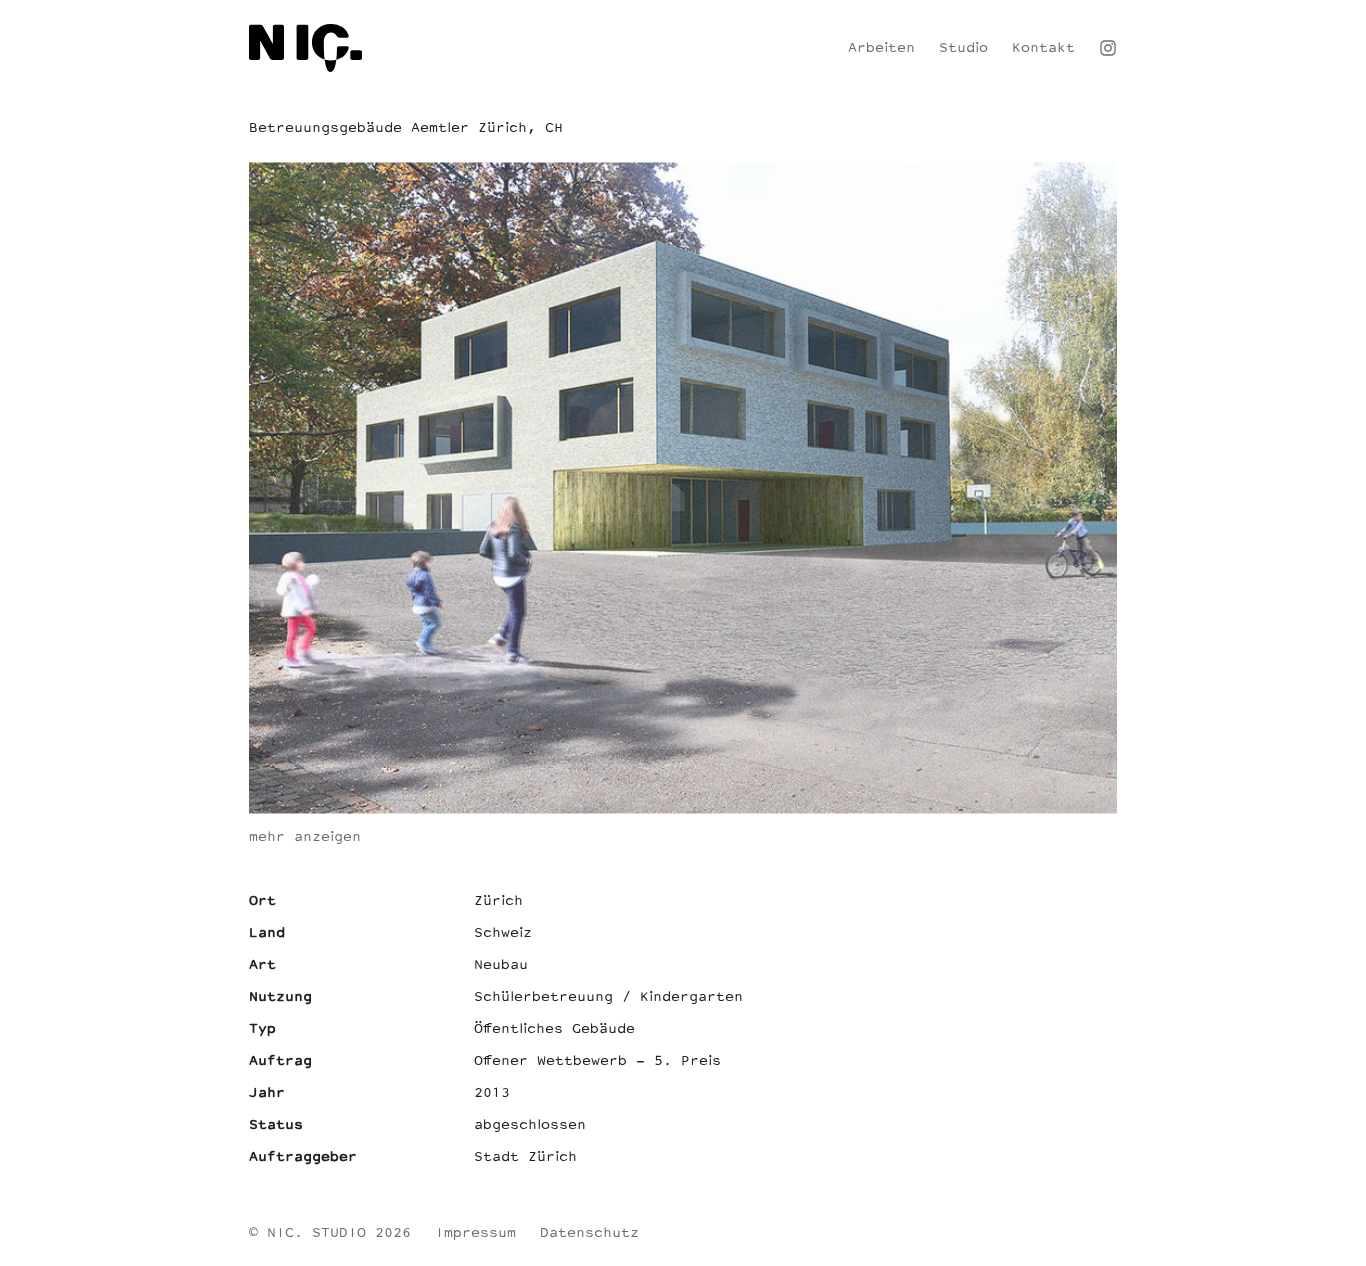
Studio (963, 48)
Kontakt (1043, 48)
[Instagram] (1108, 48)
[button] (1336, 1236)
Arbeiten (881, 48)
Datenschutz (589, 1233)
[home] (305, 48)
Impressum (475, 1233)
